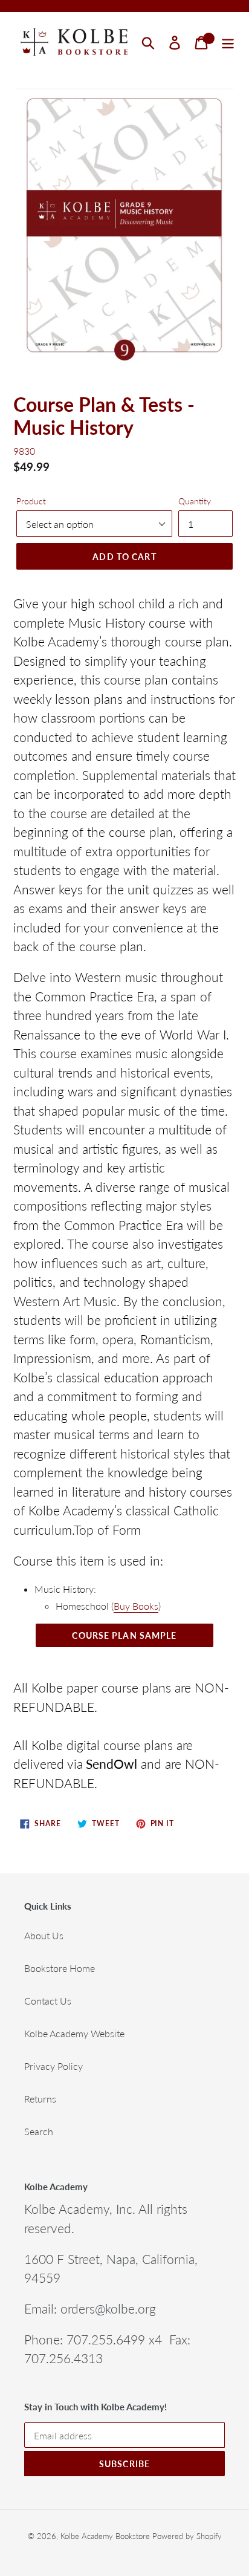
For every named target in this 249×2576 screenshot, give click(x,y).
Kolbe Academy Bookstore (105, 2536)
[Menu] (228, 42)
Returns (40, 2099)
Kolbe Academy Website (74, 2033)
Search (39, 2131)
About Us (44, 1935)
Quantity (195, 501)
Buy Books (136, 1606)
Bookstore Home (60, 1968)
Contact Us (48, 2001)
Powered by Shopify (187, 2536)
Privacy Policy (53, 2066)
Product (31, 501)
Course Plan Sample (124, 1635)
